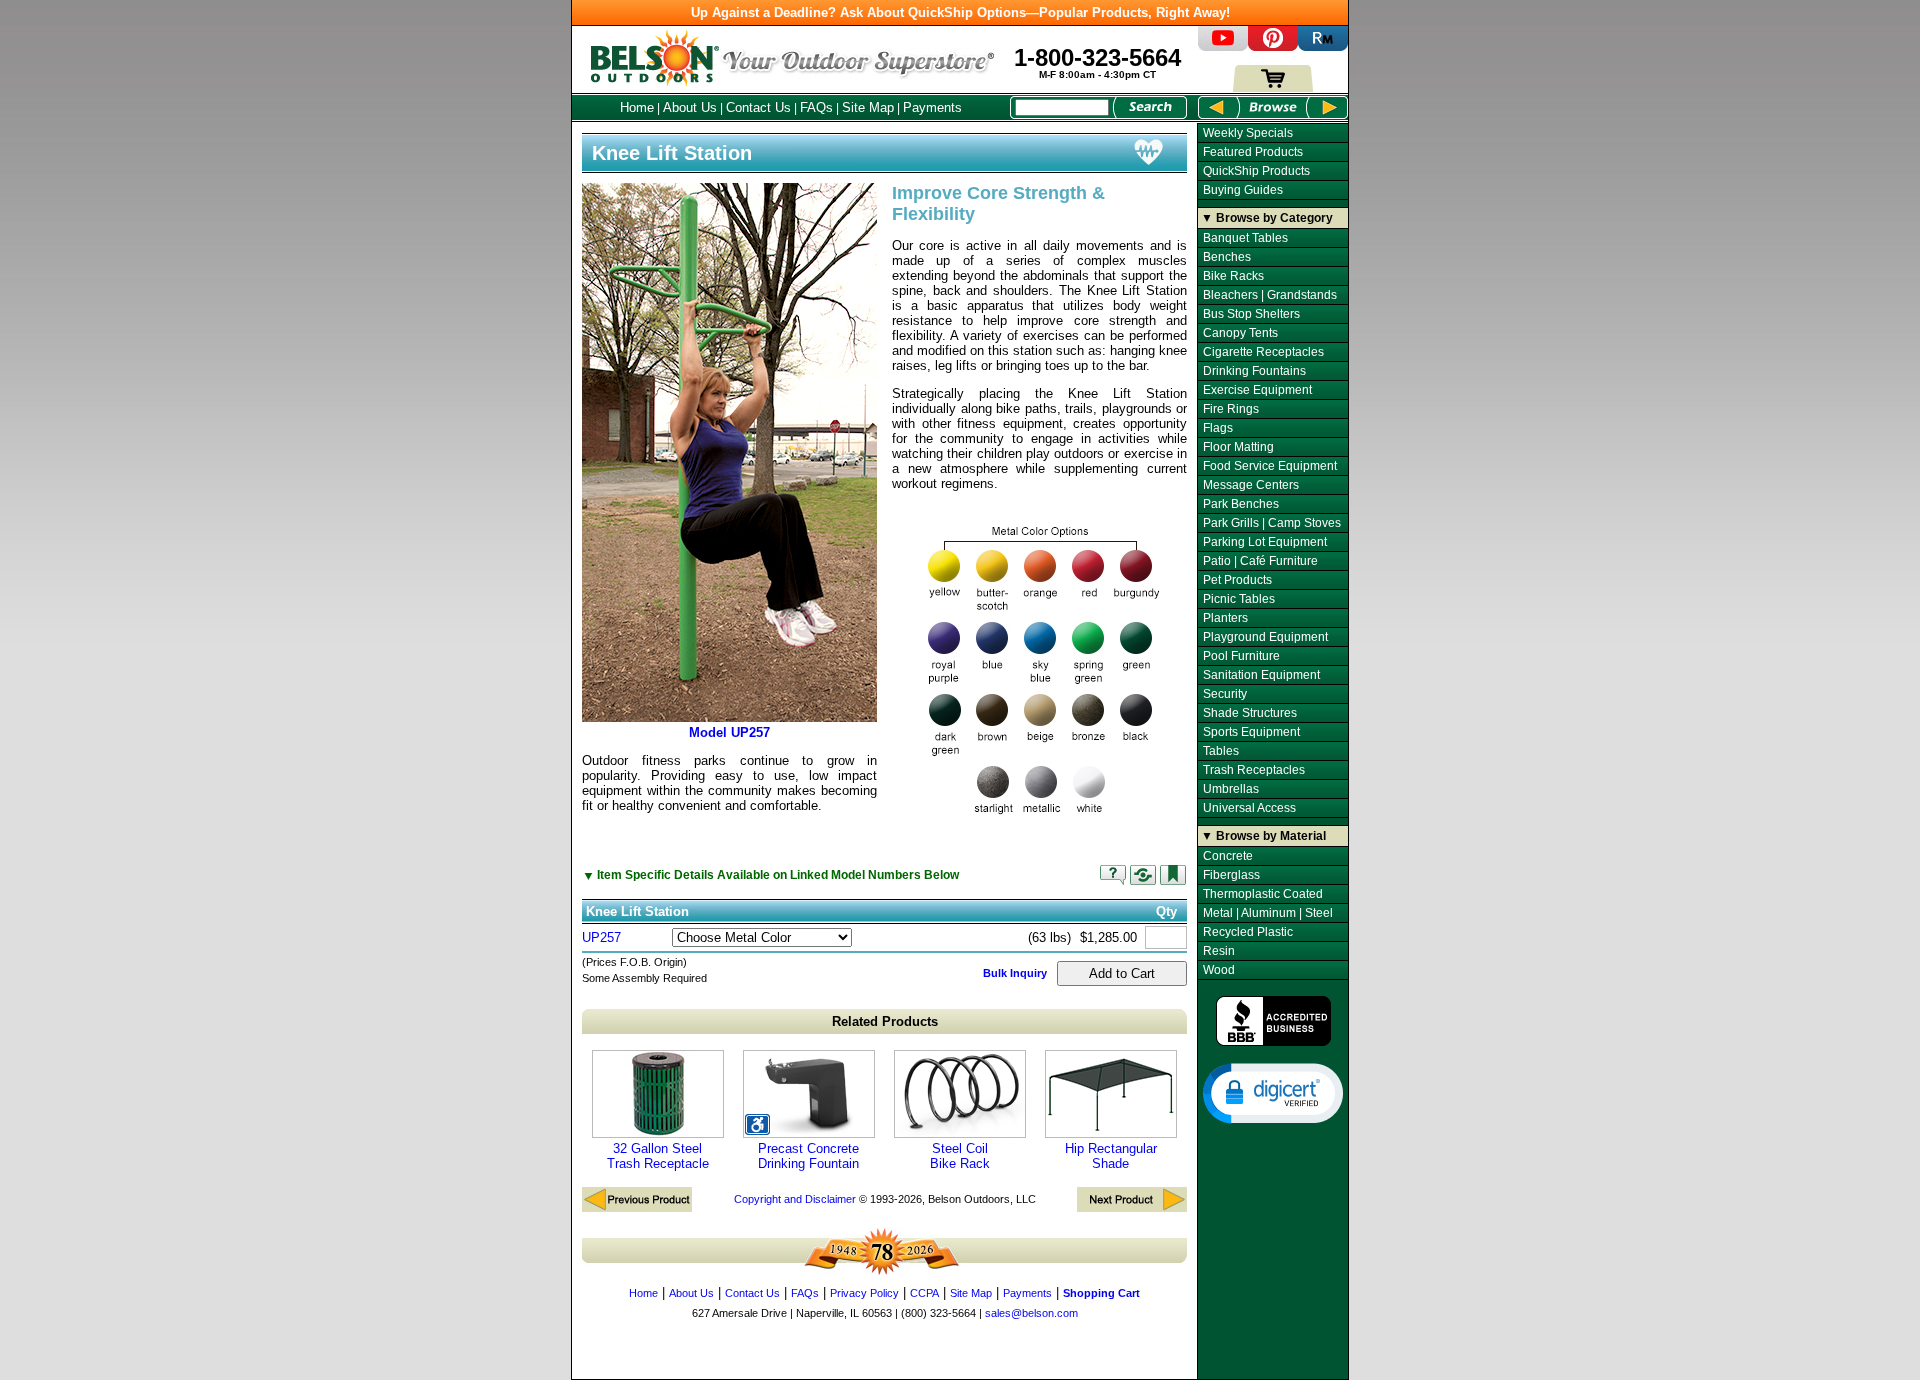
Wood (1219, 970)
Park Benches (1241, 504)
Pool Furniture (1241, 656)
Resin (1219, 951)
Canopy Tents (1240, 333)
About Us (690, 107)
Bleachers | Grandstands (1270, 295)
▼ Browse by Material (1263, 836)
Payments (932, 107)
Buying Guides (1243, 190)
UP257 (601, 937)
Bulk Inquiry (1015, 973)
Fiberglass (1231, 875)
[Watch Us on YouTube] (1223, 46)
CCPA (924, 1293)
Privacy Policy (864, 1293)
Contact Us (758, 107)
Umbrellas (1231, 789)
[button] (1273, 1092)
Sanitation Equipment (1261, 675)
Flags (1218, 428)
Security (1225, 694)
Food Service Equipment (1270, 466)
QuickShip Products (1256, 171)
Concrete (1228, 856)
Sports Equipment (1251, 732)
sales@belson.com (1031, 1313)
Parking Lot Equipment (1265, 542)
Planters (1225, 618)
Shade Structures (1250, 713)
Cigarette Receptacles (1263, 352)
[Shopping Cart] (1273, 87)
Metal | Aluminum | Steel (1268, 913)
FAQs (816, 107)
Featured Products (1253, 152)
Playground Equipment (1265, 637)
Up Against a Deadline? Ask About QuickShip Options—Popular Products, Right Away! (960, 12)
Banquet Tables (1245, 238)
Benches (1227, 257)
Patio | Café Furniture (1260, 561)
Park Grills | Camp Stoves (1272, 523)
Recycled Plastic (1248, 932)
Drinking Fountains (1254, 371)
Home (637, 107)
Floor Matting (1238, 447)
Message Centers (1251, 485)
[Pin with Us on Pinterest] (1273, 46)
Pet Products (1237, 580)
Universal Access (1249, 808)
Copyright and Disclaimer (795, 1199)
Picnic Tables (1239, 599)
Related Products (885, 1021)
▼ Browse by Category (1267, 218)
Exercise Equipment (1257, 390)
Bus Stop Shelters (1251, 314)
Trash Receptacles (1254, 770)
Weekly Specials (1248, 133)
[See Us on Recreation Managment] (1323, 46)
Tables (1221, 751)
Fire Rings (1231, 409)
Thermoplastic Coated (1263, 894)
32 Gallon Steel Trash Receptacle (658, 1156)
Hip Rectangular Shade (1111, 1156)
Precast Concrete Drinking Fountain (808, 1156)
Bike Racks (1233, 276)
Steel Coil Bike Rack (960, 1156)
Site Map (868, 107)
